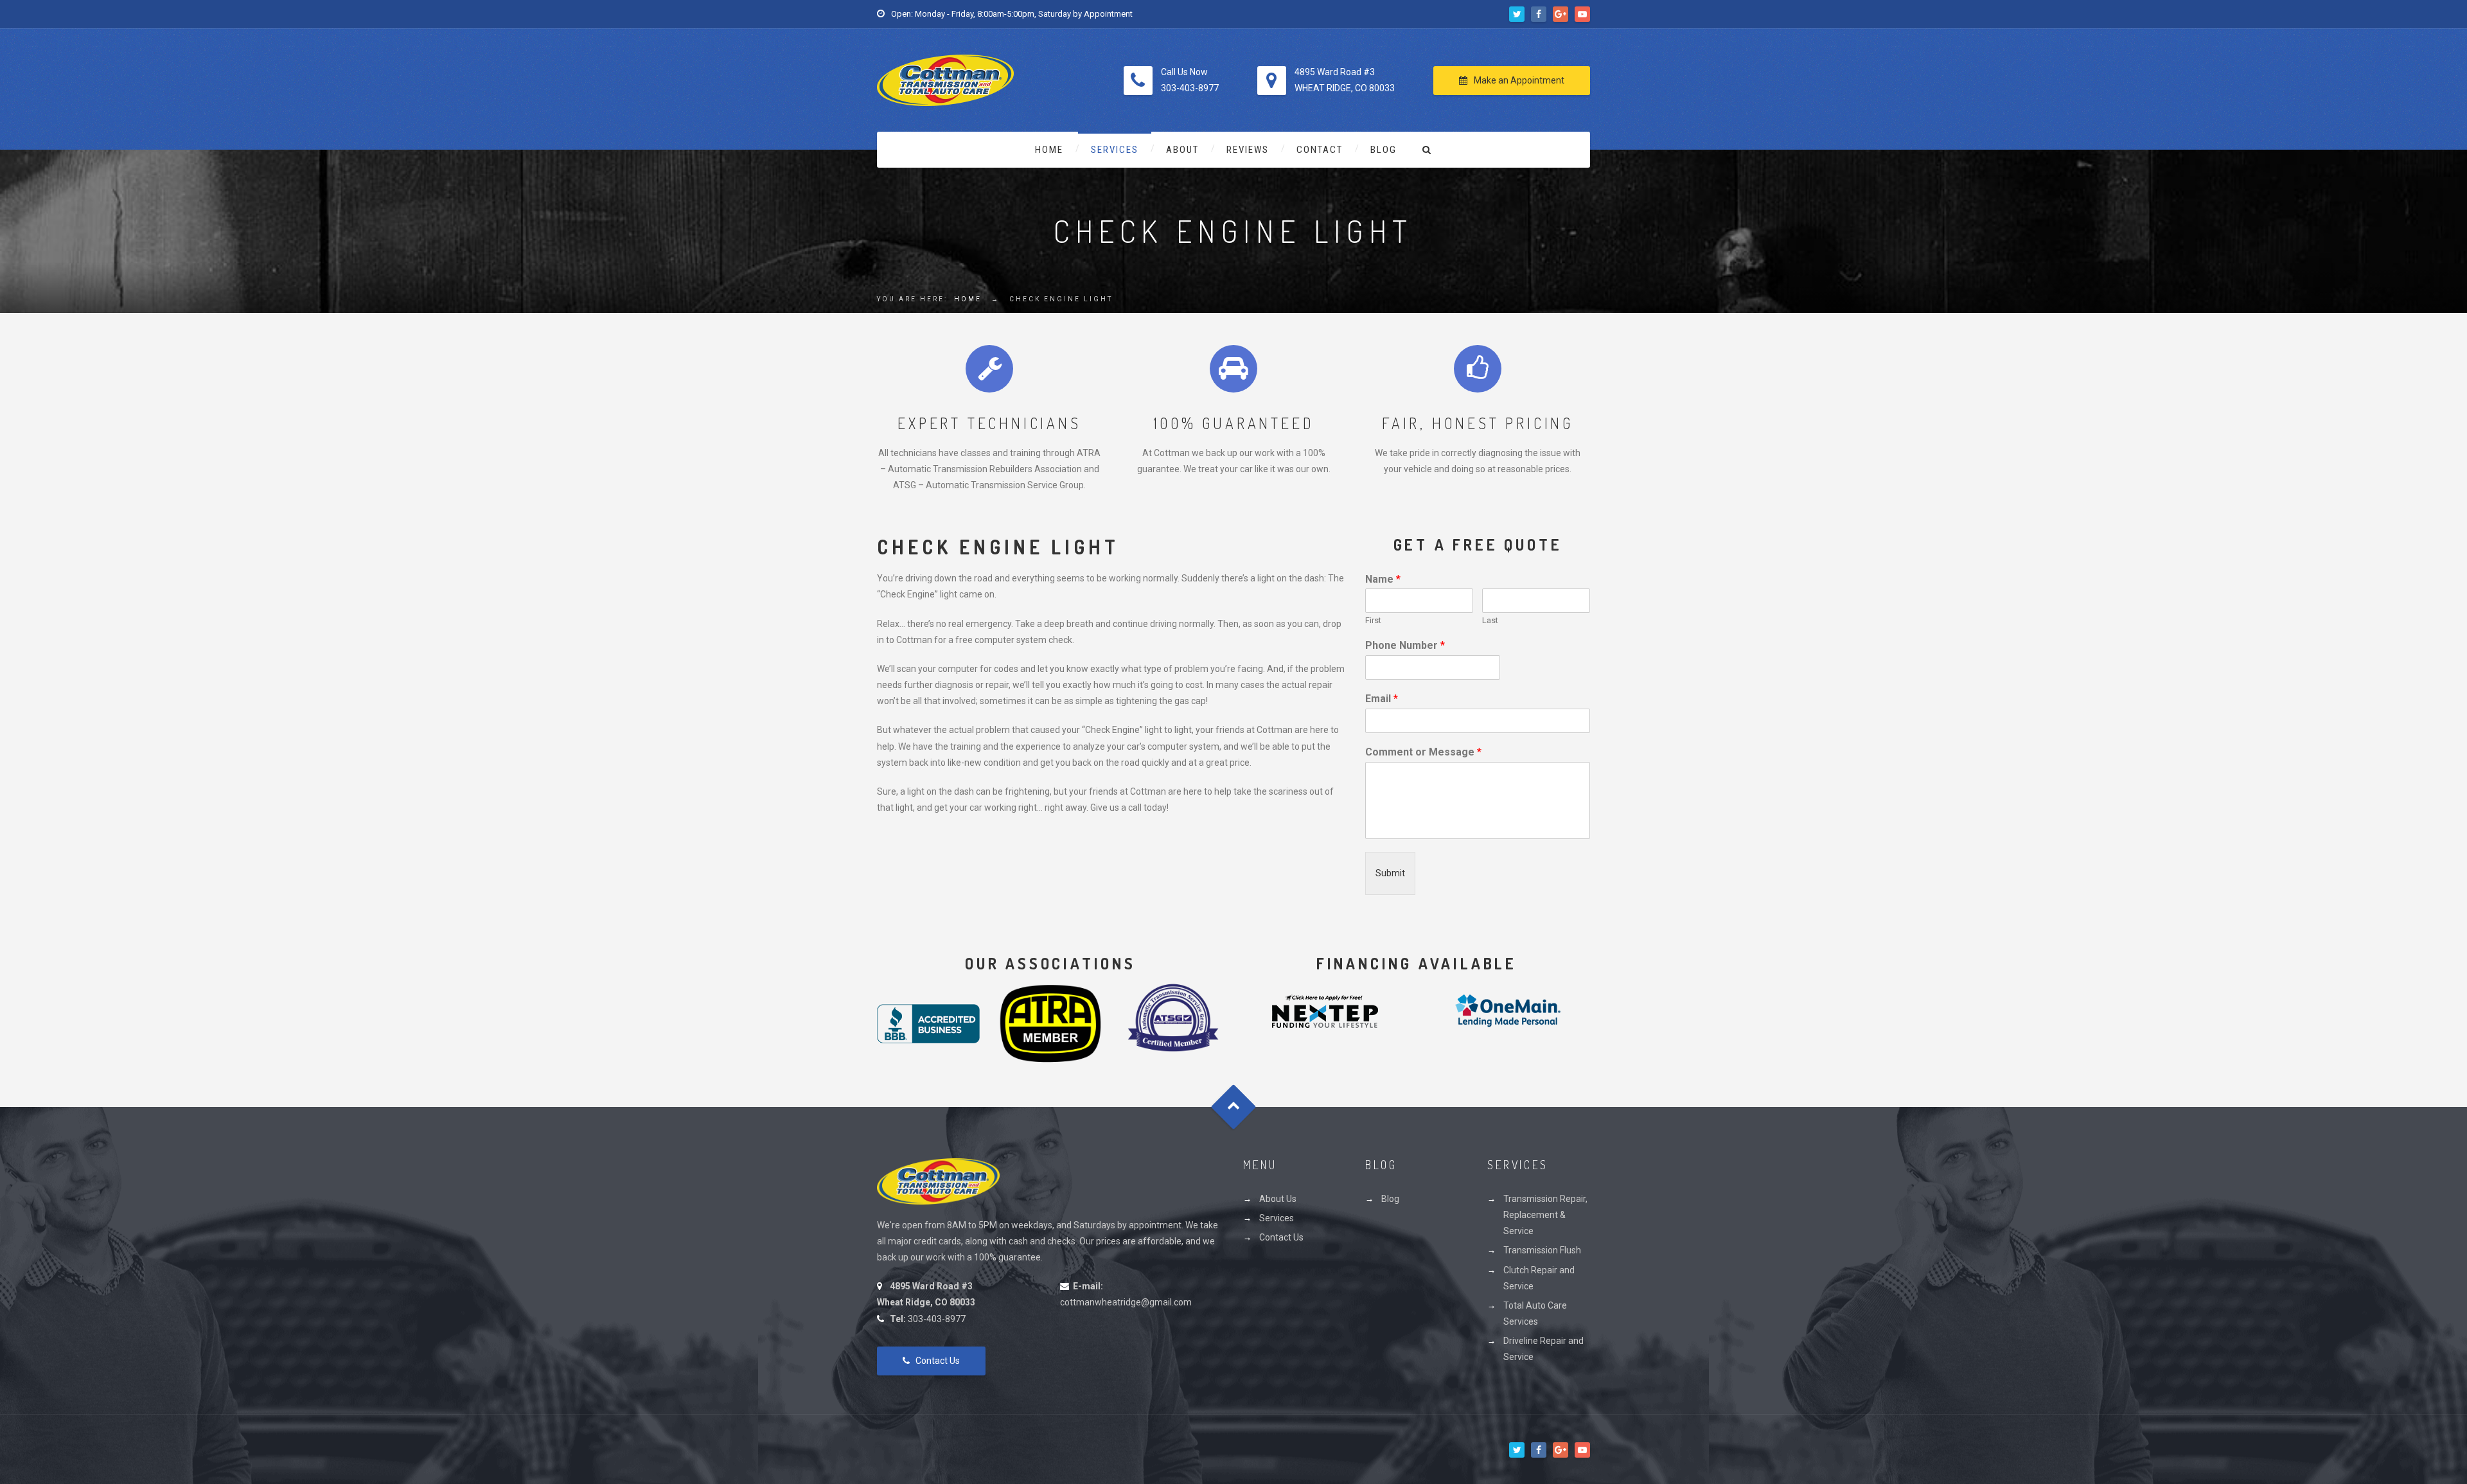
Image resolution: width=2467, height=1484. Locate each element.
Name (1383, 579)
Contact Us (938, 1361)
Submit (1390, 873)
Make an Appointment (1519, 80)
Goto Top (1234, 1107)
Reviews (1248, 150)
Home (1049, 150)
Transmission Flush (1542, 1250)
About (1182, 150)
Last (1490, 620)
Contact (1320, 150)
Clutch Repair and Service (1539, 1278)
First (1373, 620)
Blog (1384, 150)
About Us (1278, 1199)
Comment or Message (1423, 752)
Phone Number (1405, 645)
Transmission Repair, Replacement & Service (1545, 1215)
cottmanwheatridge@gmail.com (1126, 1302)
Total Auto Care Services (1535, 1313)
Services (1115, 150)
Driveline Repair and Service (1543, 1349)
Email (1382, 699)
